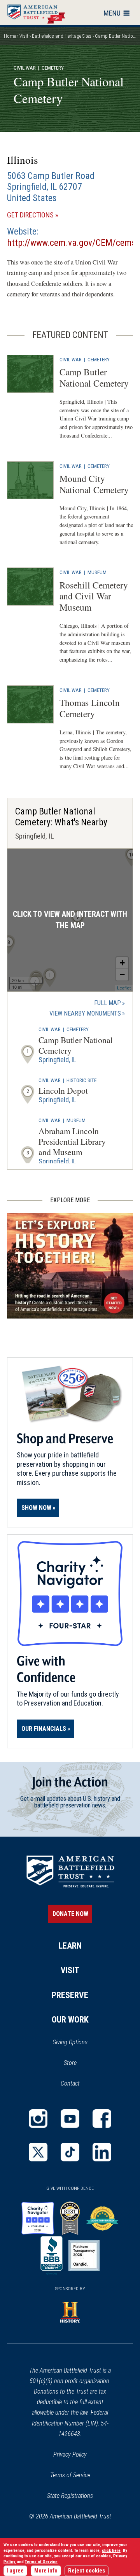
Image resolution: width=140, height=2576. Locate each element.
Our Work (70, 2020)
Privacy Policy (70, 2454)
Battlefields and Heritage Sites (62, 36)
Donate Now (70, 1914)
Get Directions (44, 215)
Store (80, 2063)
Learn (70, 1946)
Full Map (108, 1003)
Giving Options (70, 2042)
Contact (70, 2083)
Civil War (25, 68)
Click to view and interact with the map (70, 920)
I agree (15, 2571)
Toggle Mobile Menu (117, 13)
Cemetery (99, 359)
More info (46, 2571)
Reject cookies (87, 2571)
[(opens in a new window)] (38, 2119)
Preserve (70, 1995)
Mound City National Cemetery (94, 484)
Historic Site (81, 1080)
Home (40, 12)
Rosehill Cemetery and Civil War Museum (94, 596)
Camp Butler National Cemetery (94, 377)
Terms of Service (70, 2475)
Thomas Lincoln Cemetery (90, 708)
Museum (97, 572)
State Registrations (70, 2496)
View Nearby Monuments (87, 1014)
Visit (24, 36)
